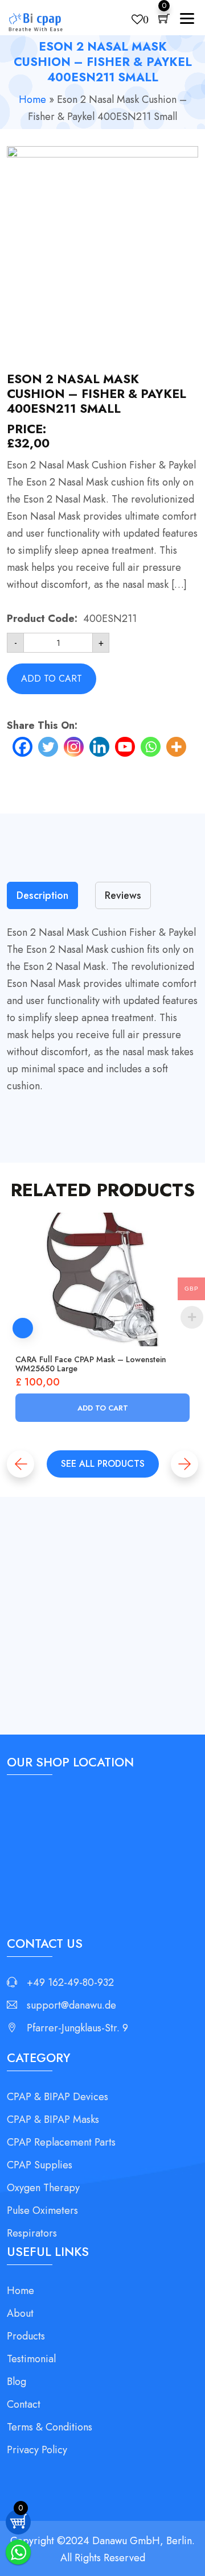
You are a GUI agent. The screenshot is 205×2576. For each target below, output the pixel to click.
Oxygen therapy (43, 2188)
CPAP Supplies (40, 2165)
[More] (176, 747)
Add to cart (52, 679)
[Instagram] (74, 747)
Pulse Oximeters (42, 2210)
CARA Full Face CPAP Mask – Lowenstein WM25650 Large (91, 1364)
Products (26, 2336)
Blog (17, 2382)
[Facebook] (22, 747)
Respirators (32, 2233)
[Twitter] (48, 747)
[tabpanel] (102, 1009)
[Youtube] (125, 747)
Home (32, 99)
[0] (164, 20)
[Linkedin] (99, 747)
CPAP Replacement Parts (61, 2142)
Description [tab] (42, 895)
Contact (24, 2404)
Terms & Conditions (50, 2427)
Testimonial (31, 2359)
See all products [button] (103, 1464)
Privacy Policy (37, 2450)
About (20, 2313)
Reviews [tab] (123, 895)
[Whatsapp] (151, 747)
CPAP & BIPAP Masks (53, 2119)
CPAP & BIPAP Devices (58, 2097)
